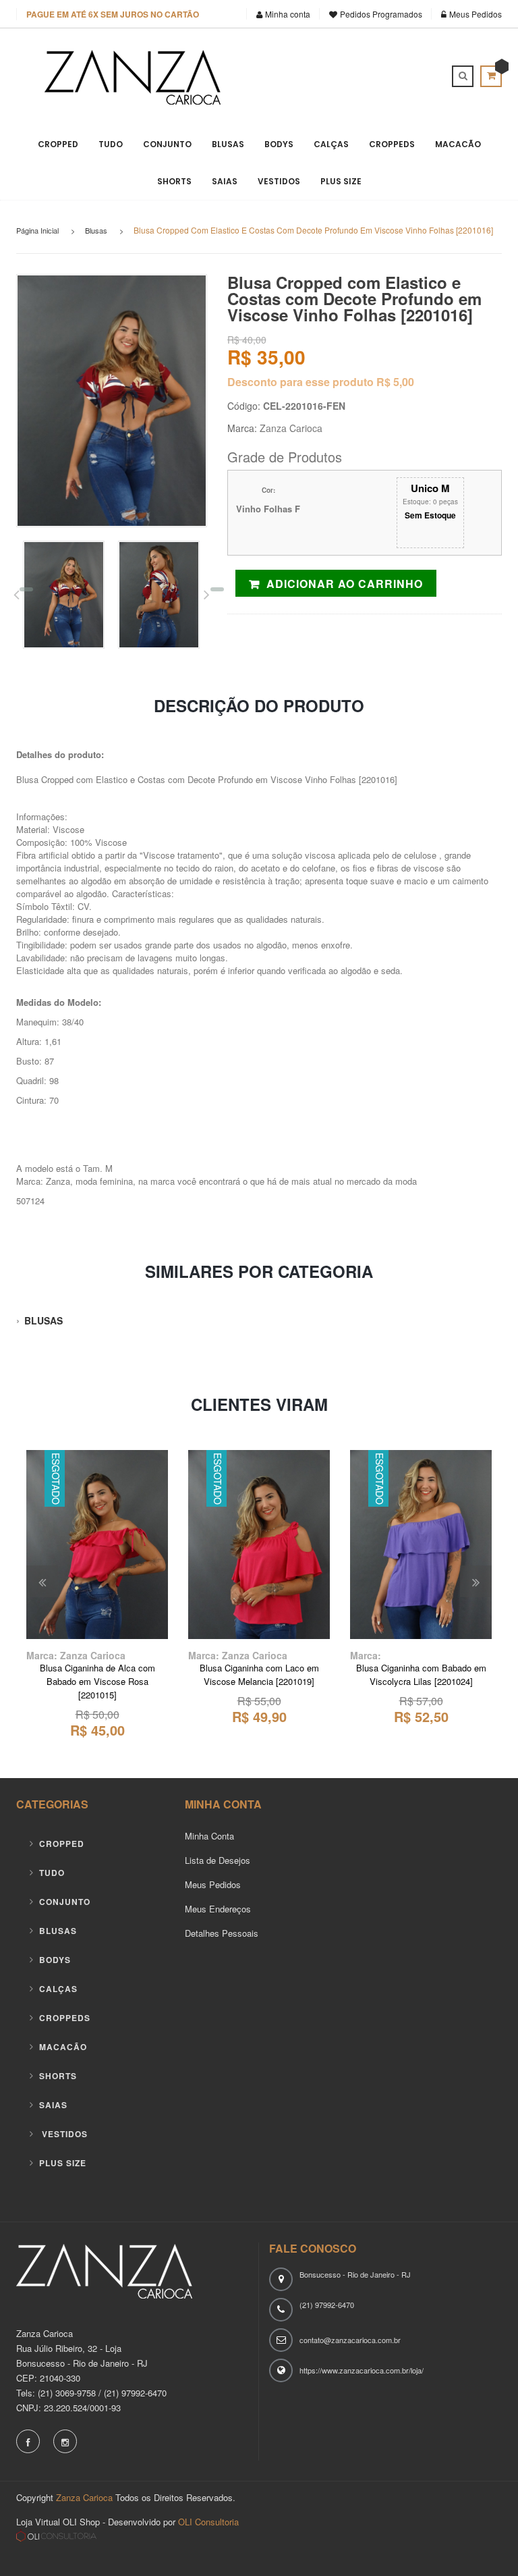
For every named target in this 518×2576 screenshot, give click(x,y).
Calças (331, 144)
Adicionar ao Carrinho (345, 584)
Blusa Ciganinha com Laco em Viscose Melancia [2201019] (259, 1674)
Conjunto (167, 144)
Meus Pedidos (474, 14)
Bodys (279, 144)
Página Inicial (37, 230)
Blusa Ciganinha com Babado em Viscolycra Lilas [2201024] (421, 1674)
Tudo (111, 144)
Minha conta (288, 14)
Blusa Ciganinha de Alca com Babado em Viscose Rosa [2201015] (97, 1681)
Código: (244, 406)
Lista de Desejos (218, 1860)
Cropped (58, 144)
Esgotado (97, 1619)
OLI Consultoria (207, 2522)
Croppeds (392, 144)
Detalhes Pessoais (222, 1933)
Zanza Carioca (291, 428)
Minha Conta (209, 1836)
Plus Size (341, 181)
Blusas (228, 144)
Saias (225, 181)
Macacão (458, 144)
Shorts (174, 181)
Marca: (242, 428)
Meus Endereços (218, 1909)
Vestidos (279, 181)
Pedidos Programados (381, 14)
